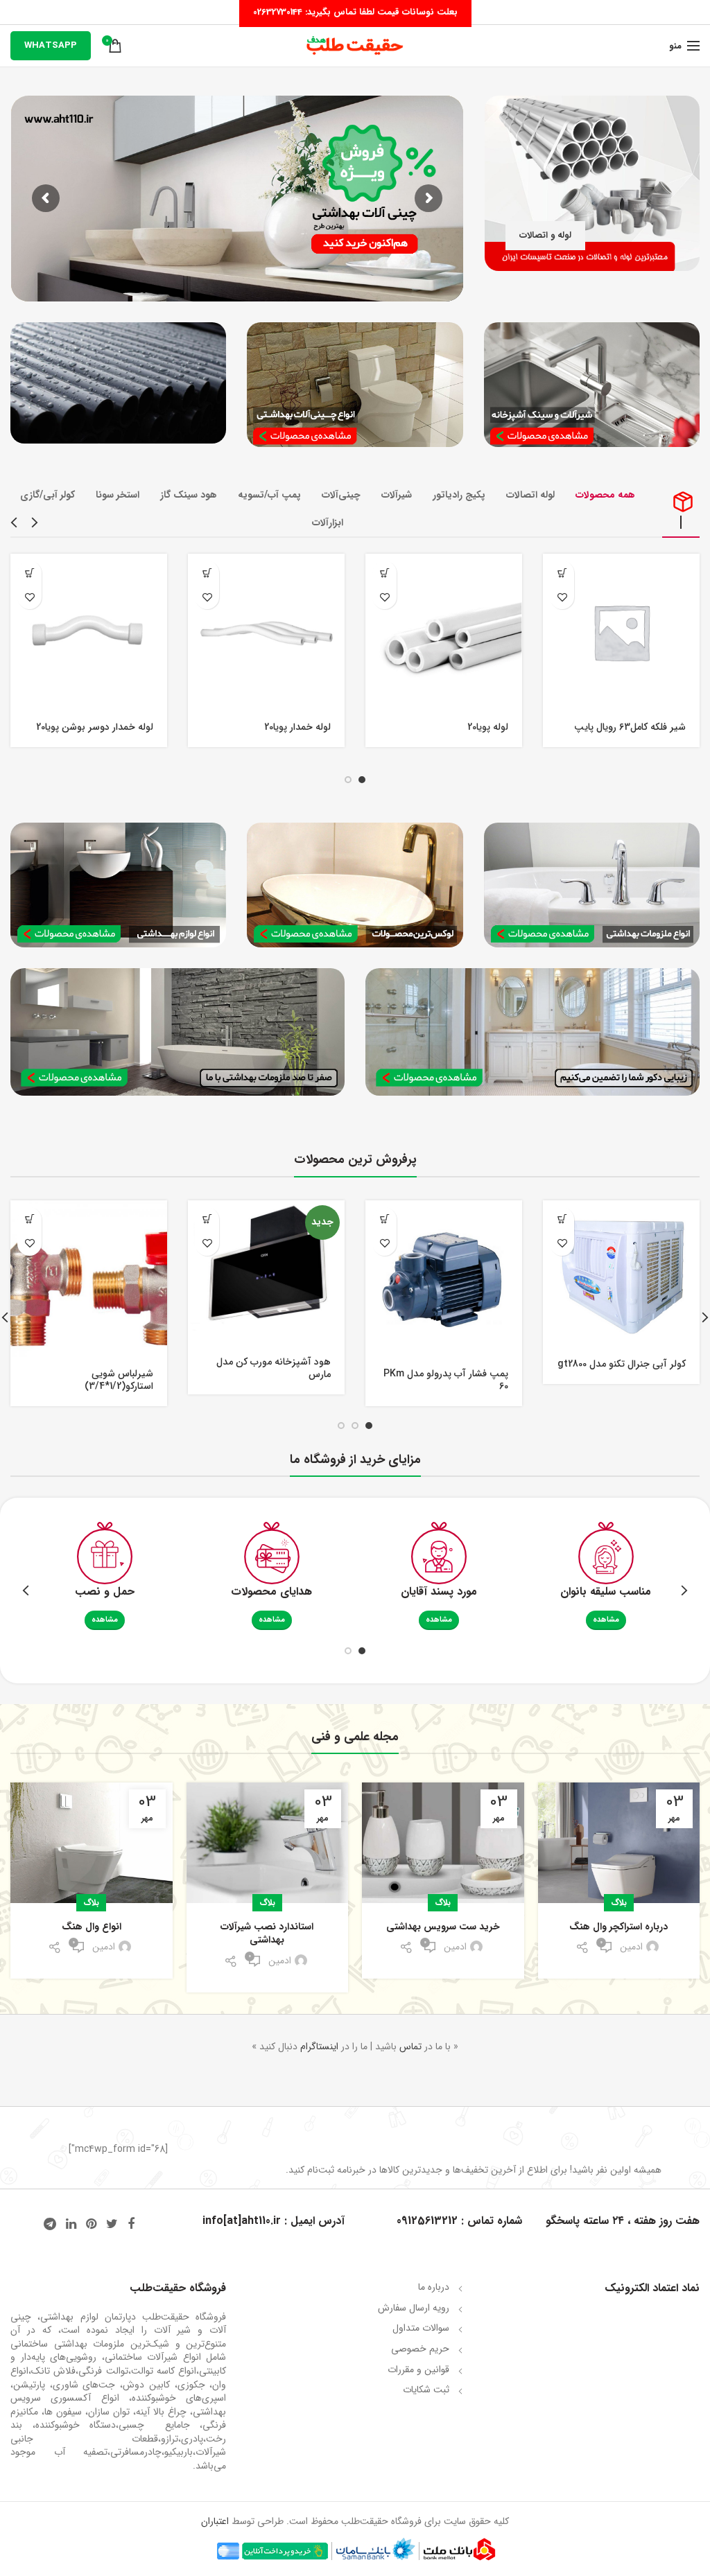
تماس (410, 2047)
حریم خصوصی (420, 2349)
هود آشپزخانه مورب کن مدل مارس (274, 1368)
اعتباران (215, 2521)
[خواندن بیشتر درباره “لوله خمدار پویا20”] (207, 573)
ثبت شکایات (426, 2390)
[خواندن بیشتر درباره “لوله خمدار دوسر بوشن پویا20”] (29, 573)
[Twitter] (112, 2224)
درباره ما (434, 2287)
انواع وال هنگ (92, 1927)
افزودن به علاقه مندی (562, 597)
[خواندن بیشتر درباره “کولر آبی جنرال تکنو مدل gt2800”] (562, 1219)
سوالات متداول (421, 2328)
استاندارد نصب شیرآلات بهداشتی (267, 1934)
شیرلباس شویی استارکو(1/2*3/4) (119, 1380)
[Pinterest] (91, 2224)
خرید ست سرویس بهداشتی (443, 1927)
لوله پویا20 (488, 727)
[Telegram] (50, 2224)
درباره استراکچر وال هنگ (618, 1927)
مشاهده (606, 1620)
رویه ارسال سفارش (414, 2308)
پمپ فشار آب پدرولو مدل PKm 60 (446, 1380)
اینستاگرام (319, 2047)
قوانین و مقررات (418, 2369)
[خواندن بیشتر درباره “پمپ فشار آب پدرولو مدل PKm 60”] (384, 1219)
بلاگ (619, 1903)
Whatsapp (51, 45)
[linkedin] (71, 2224)
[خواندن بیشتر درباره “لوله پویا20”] (384, 573)
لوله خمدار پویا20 (297, 727)
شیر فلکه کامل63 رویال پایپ (630, 727)
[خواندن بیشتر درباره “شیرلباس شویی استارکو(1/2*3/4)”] (29, 1219)
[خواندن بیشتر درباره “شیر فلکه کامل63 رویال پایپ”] (562, 573)
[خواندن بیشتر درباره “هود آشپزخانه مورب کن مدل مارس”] (207, 1219)
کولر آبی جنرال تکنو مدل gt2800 (622, 1364)
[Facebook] (131, 2224)
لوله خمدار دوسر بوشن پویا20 (95, 727)
